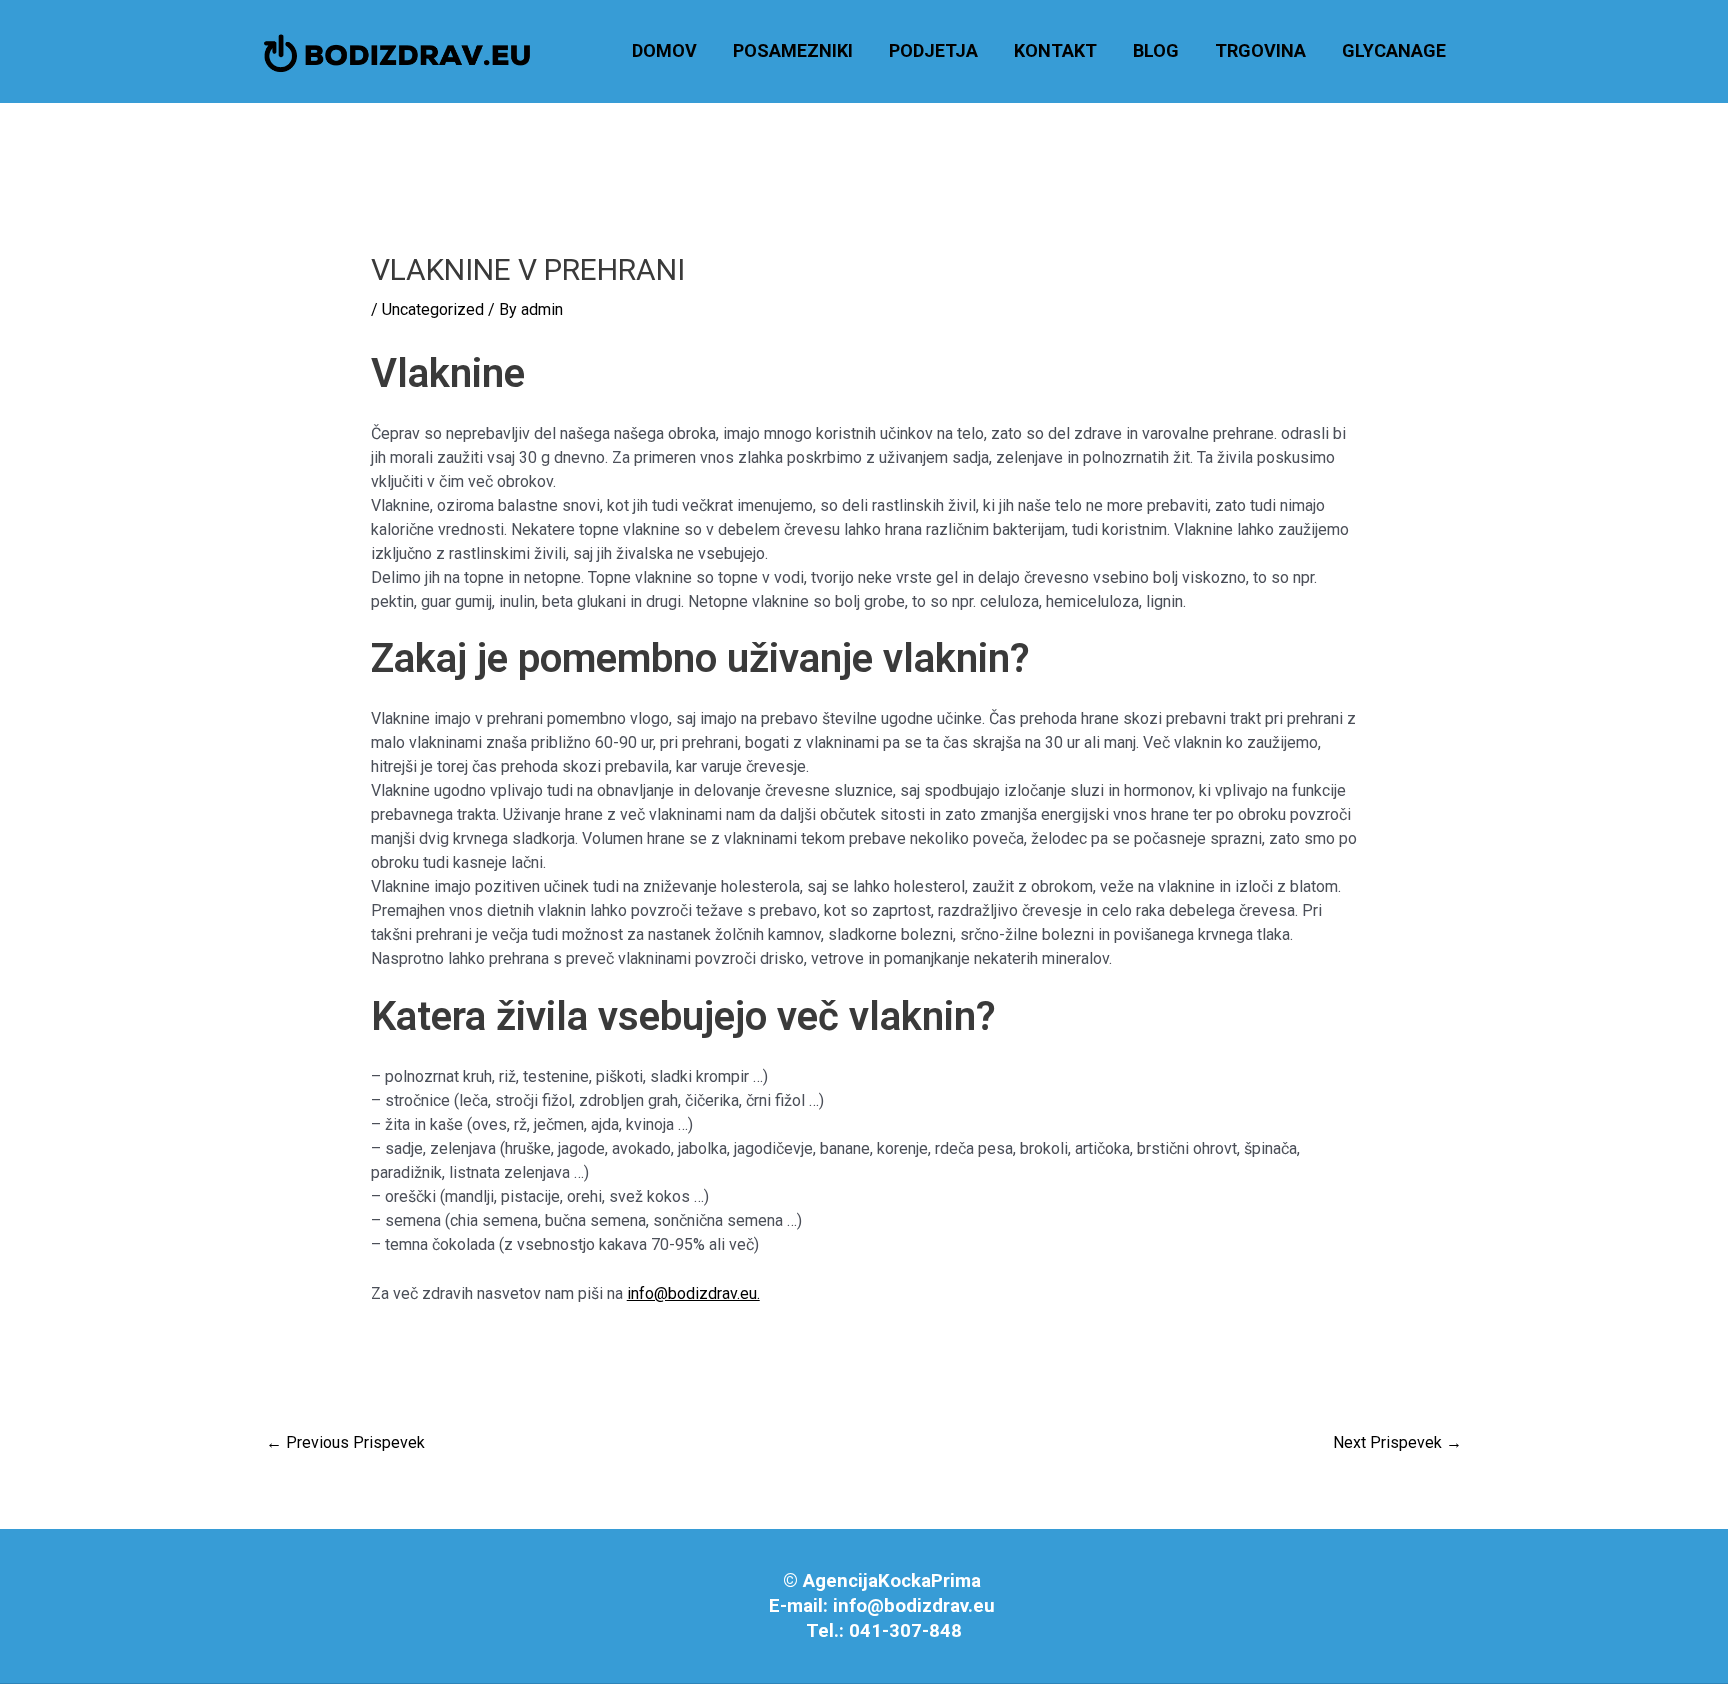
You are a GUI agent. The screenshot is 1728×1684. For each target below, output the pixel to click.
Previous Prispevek (345, 1442)
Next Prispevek (1397, 1442)
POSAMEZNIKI (793, 50)
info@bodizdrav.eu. (693, 1293)
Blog (1156, 50)
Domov (664, 50)
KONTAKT (1055, 50)
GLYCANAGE (1394, 50)
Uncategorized (433, 309)
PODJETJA (933, 50)
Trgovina (1260, 50)
